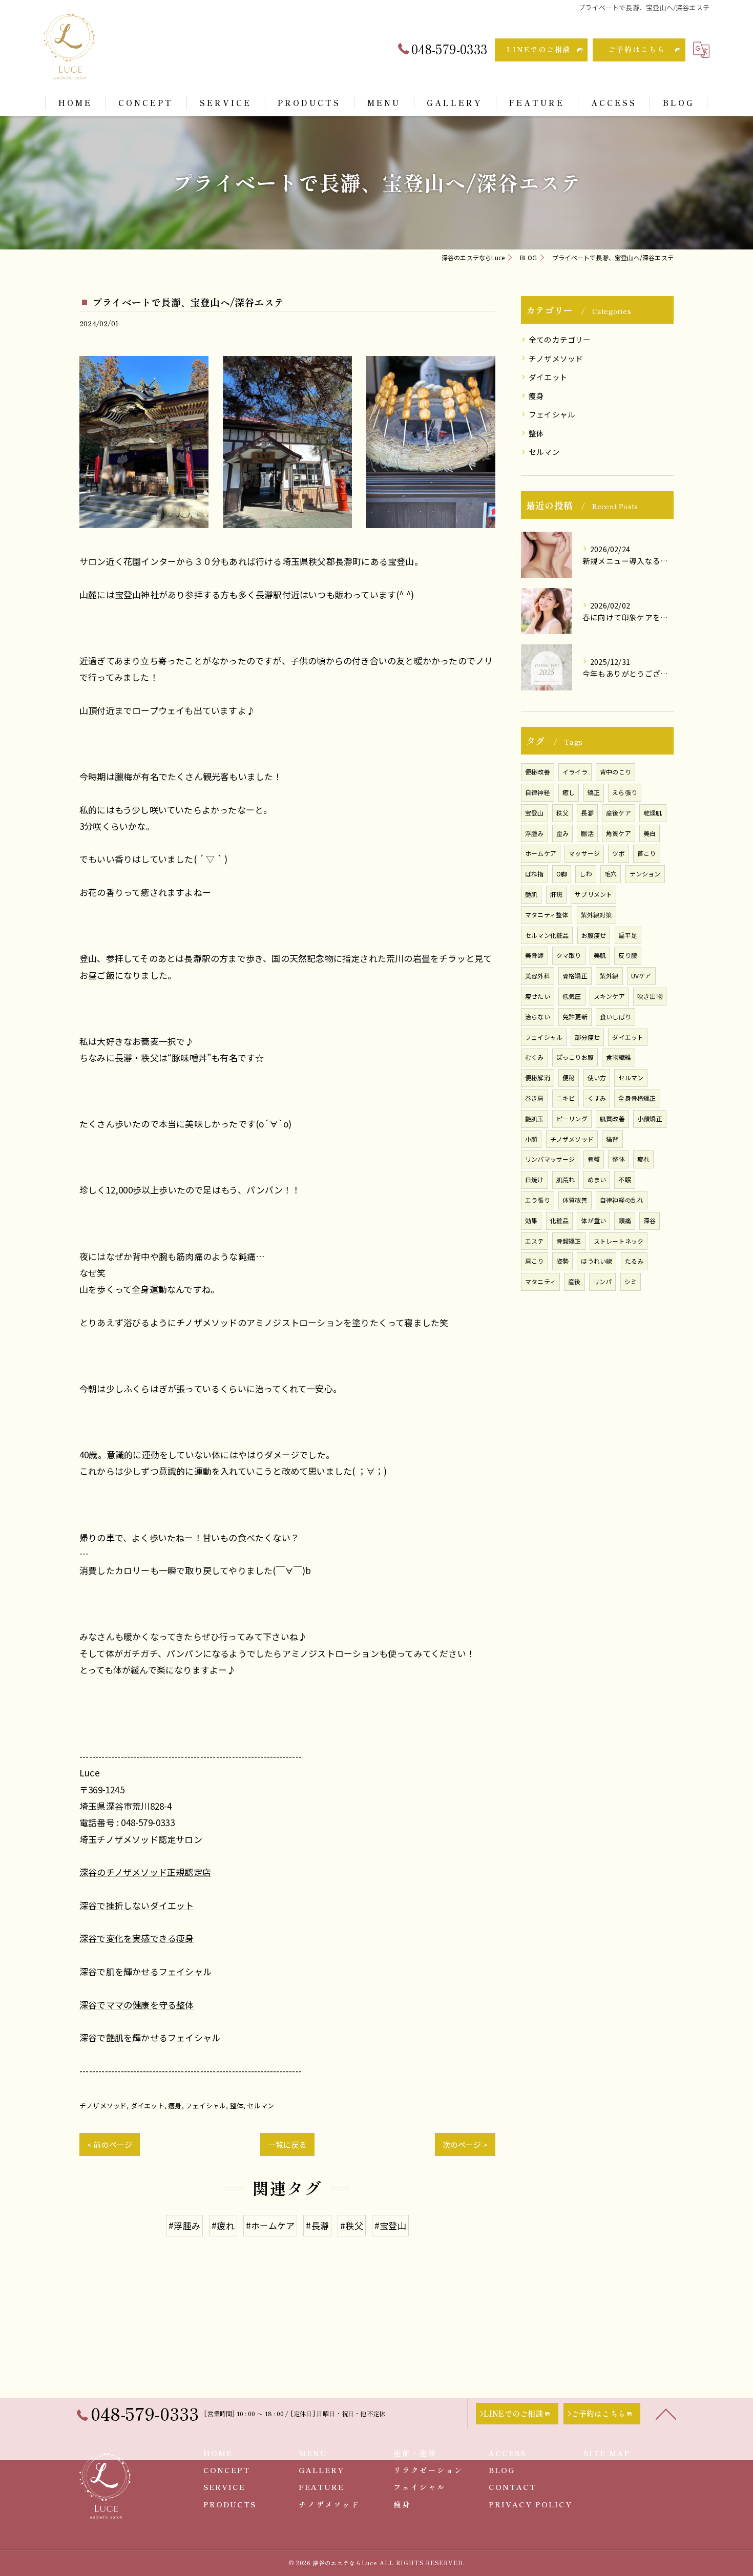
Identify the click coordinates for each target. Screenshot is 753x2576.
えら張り (625, 792)
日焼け (535, 1179)
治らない (538, 1017)
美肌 (600, 955)
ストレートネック (619, 1241)
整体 (237, 2106)
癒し (569, 792)
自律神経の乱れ (622, 1200)
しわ (585, 874)
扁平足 (628, 935)
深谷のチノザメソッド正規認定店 (145, 1872)
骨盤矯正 (569, 1241)
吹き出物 (650, 996)
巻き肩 (535, 1098)
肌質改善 (612, 1118)
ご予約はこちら (637, 49)
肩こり (535, 1261)
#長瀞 (317, 2225)
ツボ (618, 853)
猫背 (612, 1139)
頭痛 (624, 1220)
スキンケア (609, 996)
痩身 (175, 2106)
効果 (531, 1220)
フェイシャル (206, 2106)
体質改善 (575, 1200)
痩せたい (538, 996)
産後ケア (619, 813)
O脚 (562, 874)
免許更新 (575, 1017)
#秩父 (352, 2225)
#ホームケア (270, 2225)
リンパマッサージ (550, 1159)
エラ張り (538, 1200)
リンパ (603, 1281)
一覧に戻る (287, 2144)
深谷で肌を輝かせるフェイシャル (145, 1971)
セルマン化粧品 (547, 935)
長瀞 (587, 813)
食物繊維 (619, 1057)
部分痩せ (587, 1037)
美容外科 (538, 976)
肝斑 (556, 894)
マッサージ (584, 853)
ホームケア (541, 853)
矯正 (594, 792)
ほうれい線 (597, 1261)
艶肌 (531, 894)
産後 (574, 1281)
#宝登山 (390, 2225)
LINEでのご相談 (539, 49)
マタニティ (540, 1281)
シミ (631, 1281)
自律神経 (538, 792)
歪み (562, 833)
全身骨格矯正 (637, 1098)
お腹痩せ (594, 935)
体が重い (593, 1220)
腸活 (587, 833)
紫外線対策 (597, 915)
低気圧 (572, 996)
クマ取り (569, 955)
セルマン (260, 2106)
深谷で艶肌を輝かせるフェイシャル (150, 2037)
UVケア (641, 976)
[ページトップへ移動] (666, 2414)
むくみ (535, 1057)
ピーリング (572, 1118)
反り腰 (628, 955)
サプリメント (593, 894)
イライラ (575, 772)
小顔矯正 (650, 1118)
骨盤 (594, 1159)
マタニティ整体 (547, 915)
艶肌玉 (535, 1118)
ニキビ (566, 1098)
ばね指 (535, 874)
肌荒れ (566, 1179)
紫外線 (609, 976)
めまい (597, 1179)
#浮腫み (184, 2225)
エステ (535, 1241)
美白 (650, 833)
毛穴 (611, 874)
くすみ (597, 1098)
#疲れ (223, 2225)
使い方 (597, 1077)
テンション (645, 874)
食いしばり (615, 1017)
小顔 (531, 1139)
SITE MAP (607, 2453)
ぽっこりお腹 (575, 1057)
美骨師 (535, 955)
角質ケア (619, 833)
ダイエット (148, 2106)
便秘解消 (538, 1077)
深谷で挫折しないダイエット (137, 1905)
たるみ (634, 1261)
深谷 (650, 1220)
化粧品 (560, 1220)
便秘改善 (538, 772)
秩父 (562, 813)
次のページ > (465, 2144)
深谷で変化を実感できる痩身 (137, 1938)
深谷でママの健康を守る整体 (137, 2005)
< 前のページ (110, 2144)
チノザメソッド (103, 2106)
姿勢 (562, 1261)
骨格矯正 (575, 976)
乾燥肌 (653, 813)
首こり (647, 853)
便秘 (569, 1077)
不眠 (624, 1179)
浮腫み (535, 833)
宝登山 (535, 813)
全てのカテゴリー (560, 339)
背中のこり (615, 772)
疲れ (643, 1159)
